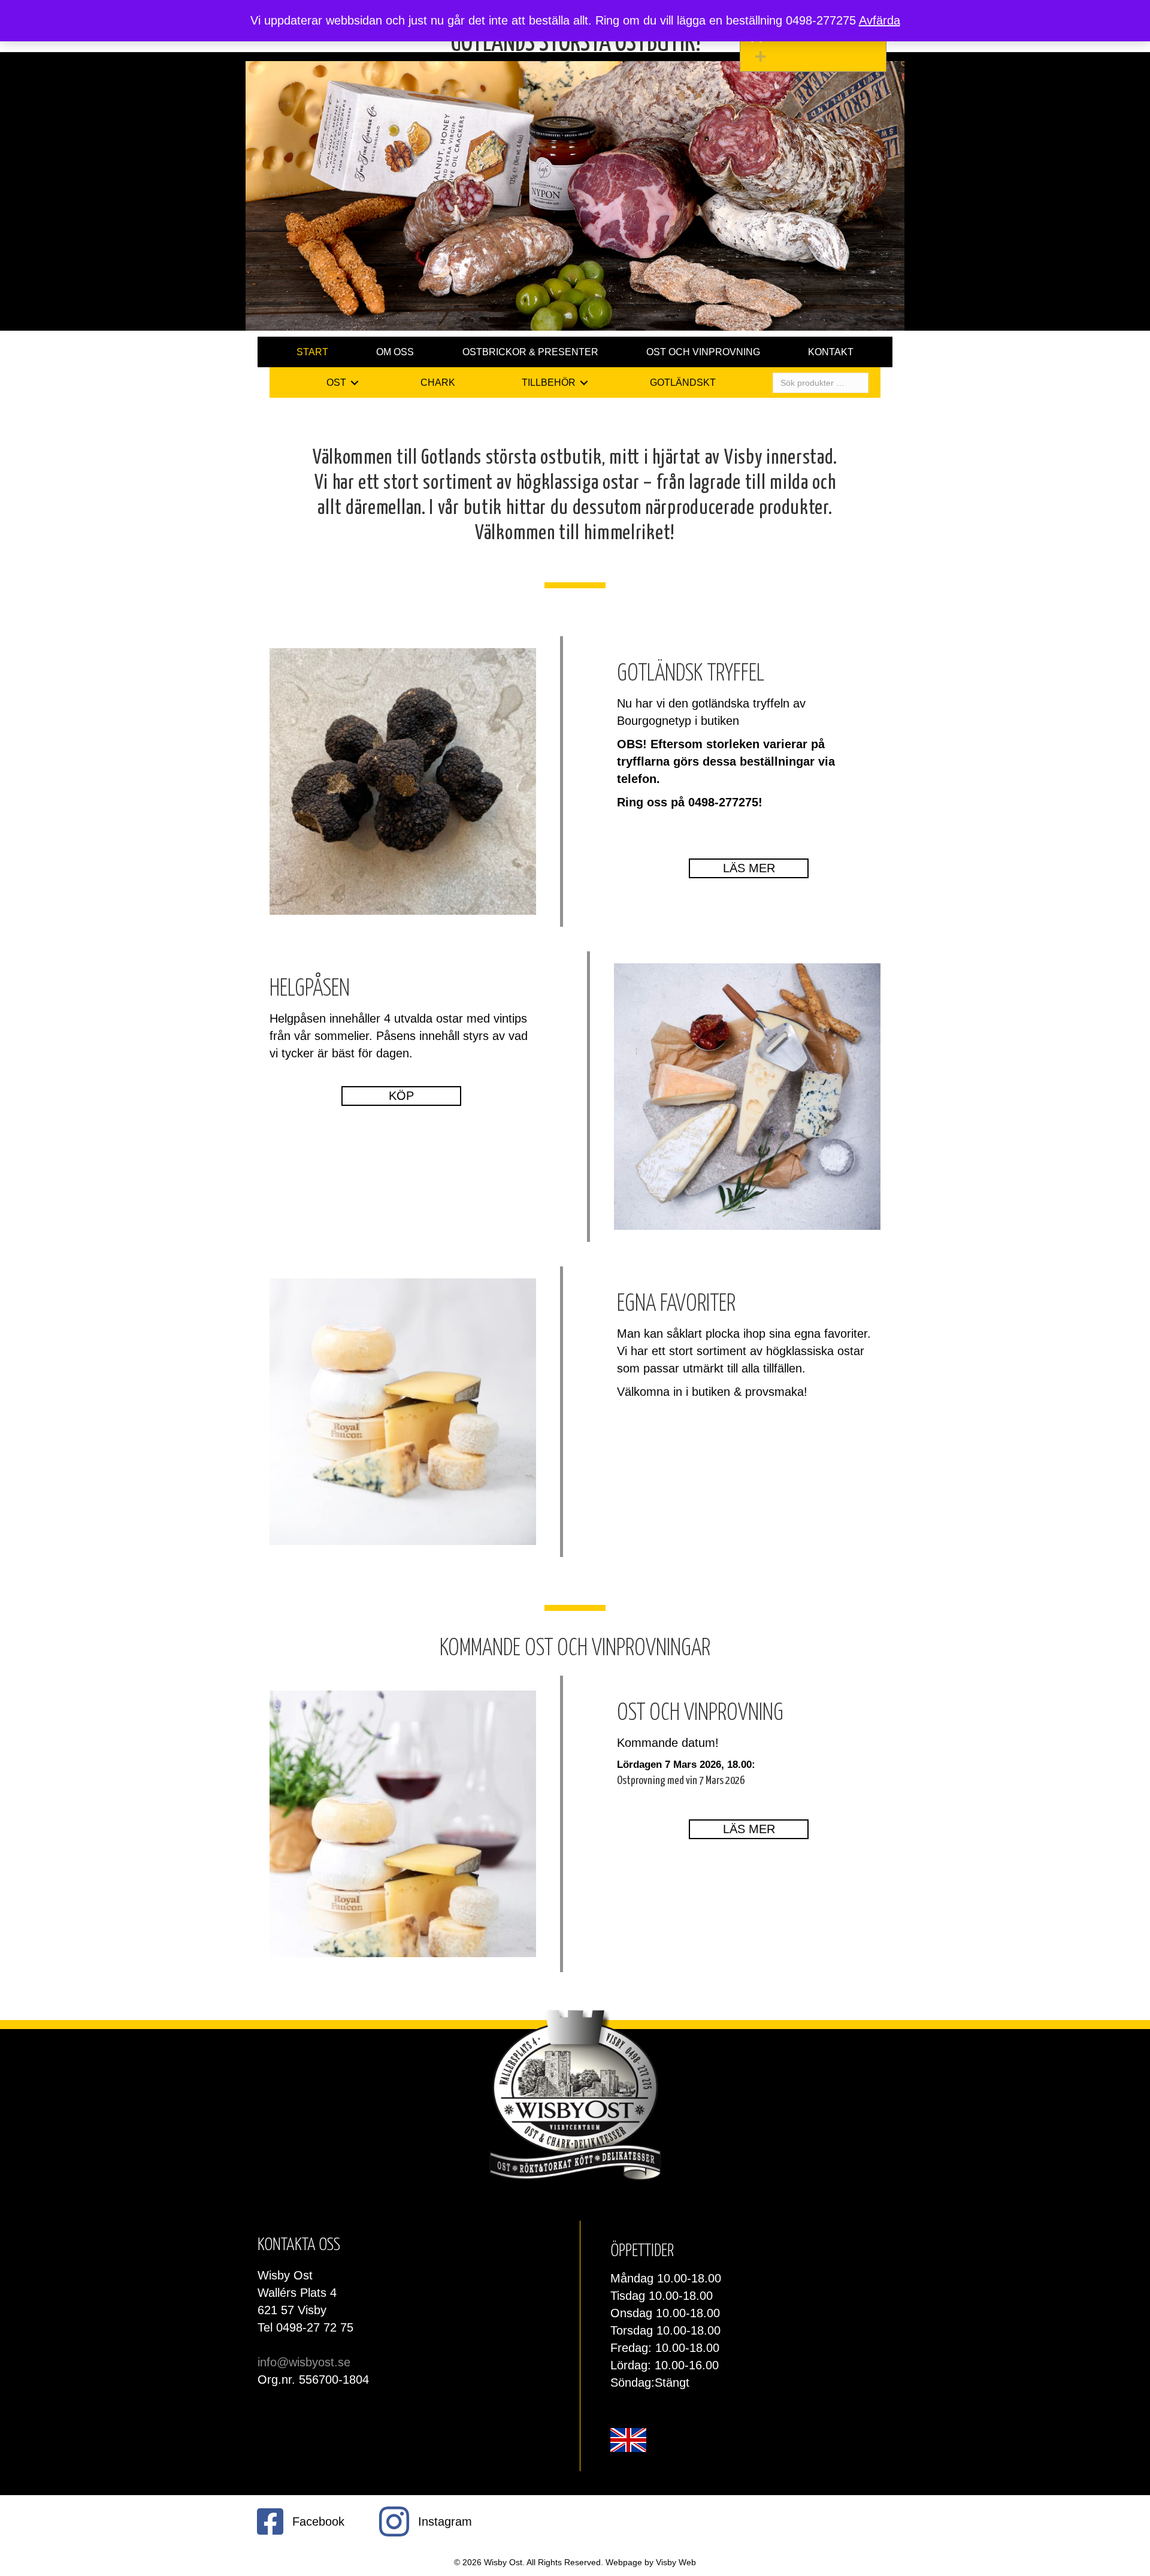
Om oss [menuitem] (395, 352)
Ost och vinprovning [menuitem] (703, 352)
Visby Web (676, 2562)
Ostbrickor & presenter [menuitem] (530, 352)
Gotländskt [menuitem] (683, 383)
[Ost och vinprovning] (403, 1824)
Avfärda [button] (880, 20)
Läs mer (749, 868)
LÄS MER (749, 1829)
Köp (401, 1096)
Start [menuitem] (312, 352)
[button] (816, 57)
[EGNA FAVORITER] (403, 1411)
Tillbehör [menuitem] (549, 383)
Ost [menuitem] (336, 383)
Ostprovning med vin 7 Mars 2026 (681, 1781)
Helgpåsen (310, 989)
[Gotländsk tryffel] (403, 781)
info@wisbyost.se (304, 2362)
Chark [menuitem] (438, 383)
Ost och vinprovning (700, 1714)
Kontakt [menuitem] (831, 352)
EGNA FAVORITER (676, 1304)
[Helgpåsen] (747, 1096)
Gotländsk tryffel (691, 674)
